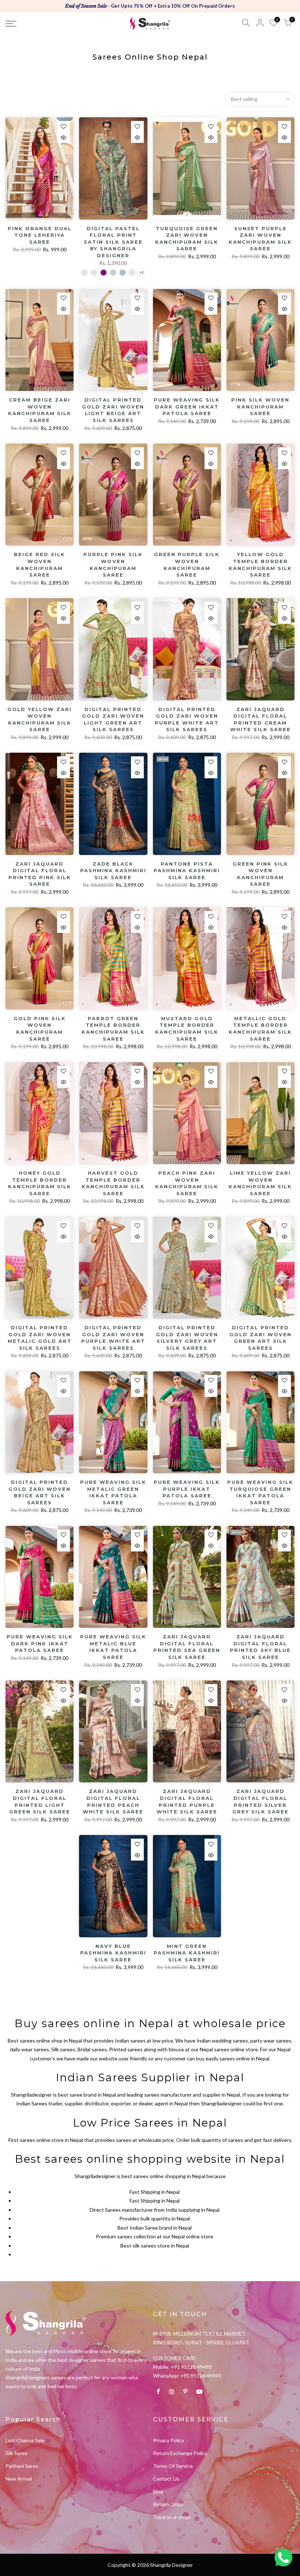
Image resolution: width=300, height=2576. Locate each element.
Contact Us (166, 2479)
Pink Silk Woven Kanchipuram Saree (260, 406)
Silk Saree (16, 2453)
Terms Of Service (173, 2466)
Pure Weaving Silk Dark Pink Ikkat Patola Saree (40, 1643)
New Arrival (19, 2479)
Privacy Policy (168, 2440)
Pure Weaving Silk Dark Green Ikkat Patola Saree (187, 406)
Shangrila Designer (171, 2565)
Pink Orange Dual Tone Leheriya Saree (40, 235)
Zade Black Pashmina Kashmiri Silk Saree (113, 871)
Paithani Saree (22, 2466)
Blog (158, 2491)
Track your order (172, 2517)
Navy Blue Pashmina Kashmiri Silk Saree (113, 1953)
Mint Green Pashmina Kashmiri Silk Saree (187, 1953)
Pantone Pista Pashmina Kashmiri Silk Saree (187, 871)
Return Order (168, 2504)
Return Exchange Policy (180, 2453)
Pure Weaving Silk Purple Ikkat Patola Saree (187, 1489)
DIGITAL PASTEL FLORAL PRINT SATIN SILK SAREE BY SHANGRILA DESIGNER (113, 242)
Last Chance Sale (25, 2440)
